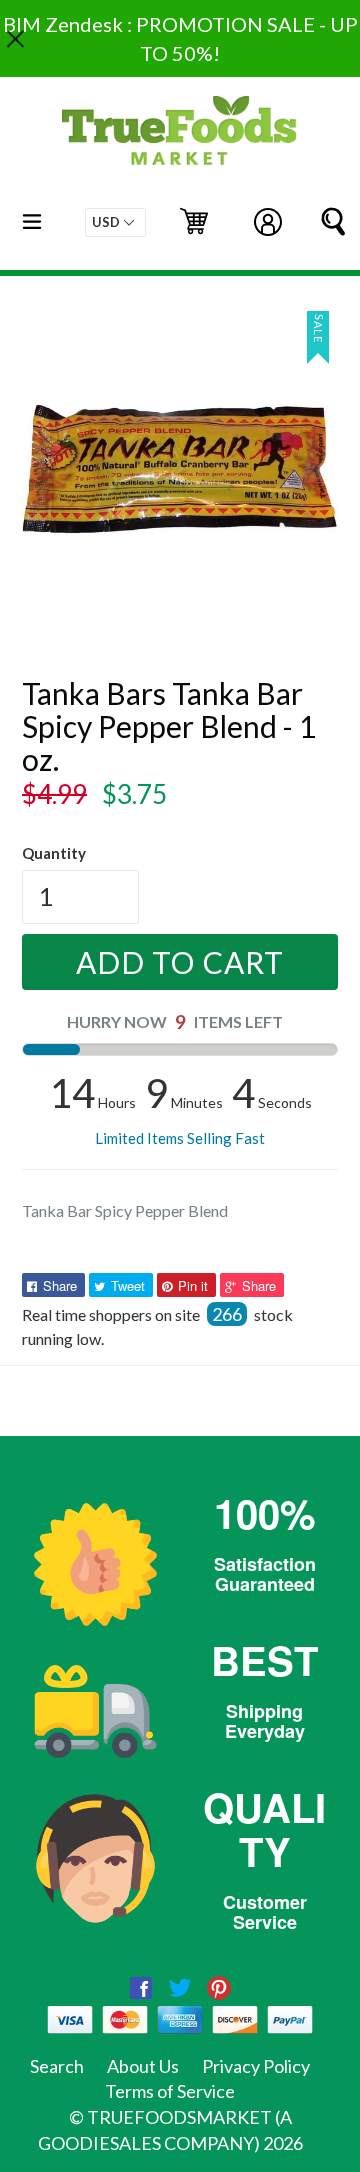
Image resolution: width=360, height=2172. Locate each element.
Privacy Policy (256, 2066)
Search (57, 2066)
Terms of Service (170, 2091)
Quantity (54, 853)
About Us (143, 2066)
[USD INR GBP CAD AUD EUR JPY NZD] (115, 222)
